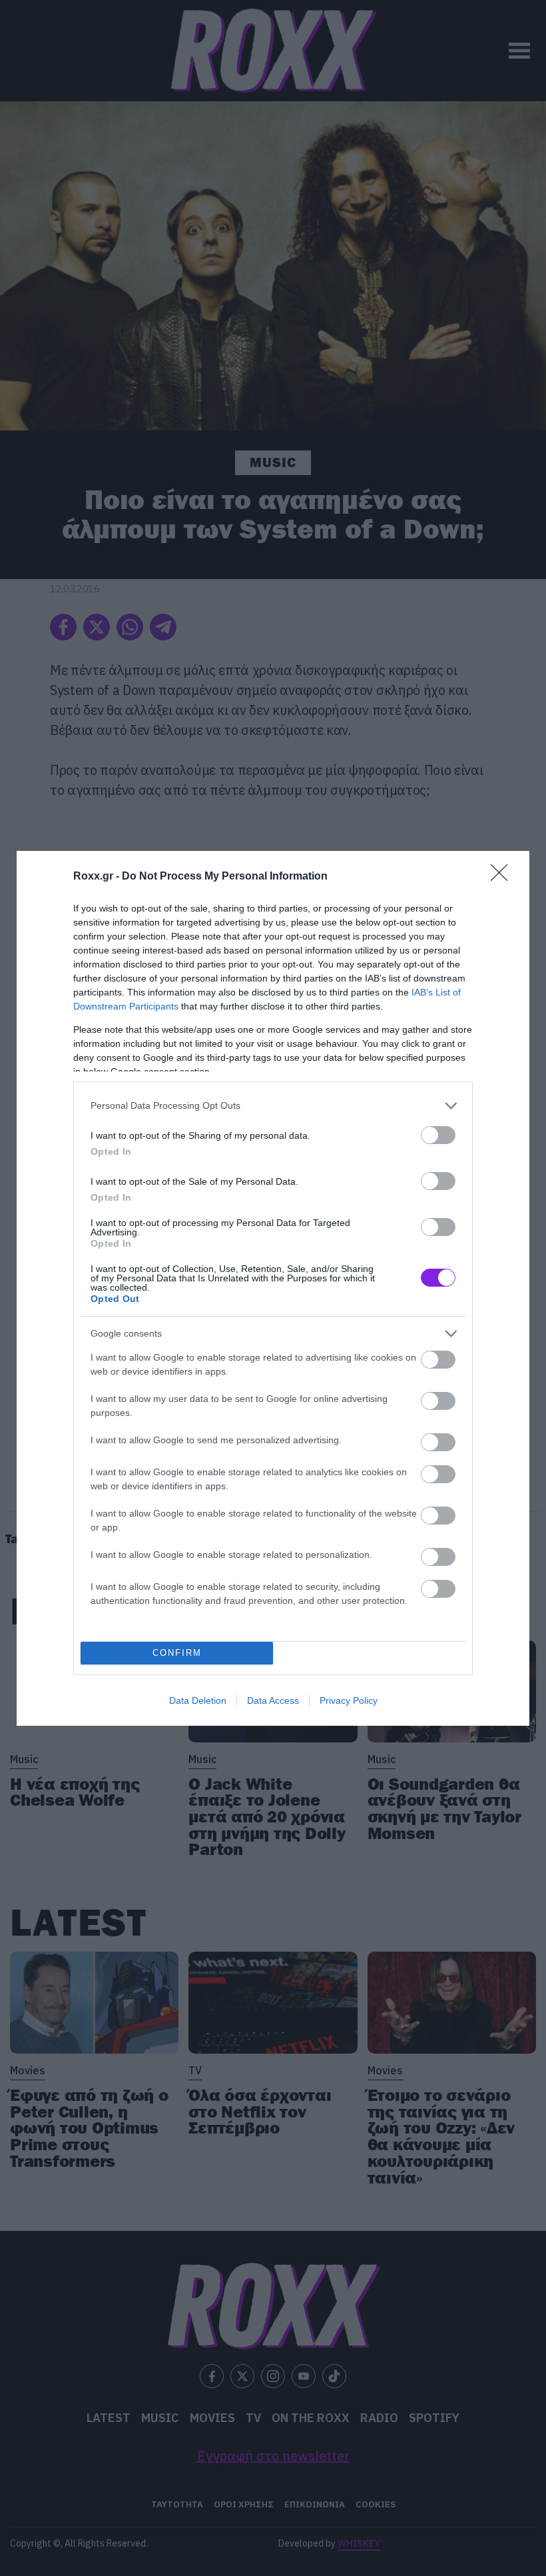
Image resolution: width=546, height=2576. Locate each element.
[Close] (503, 877)
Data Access (273, 1700)
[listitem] (273, 1106)
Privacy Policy (349, 1700)
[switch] (438, 1135)
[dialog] (273, 1288)
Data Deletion (198, 1700)
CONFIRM (177, 1653)
